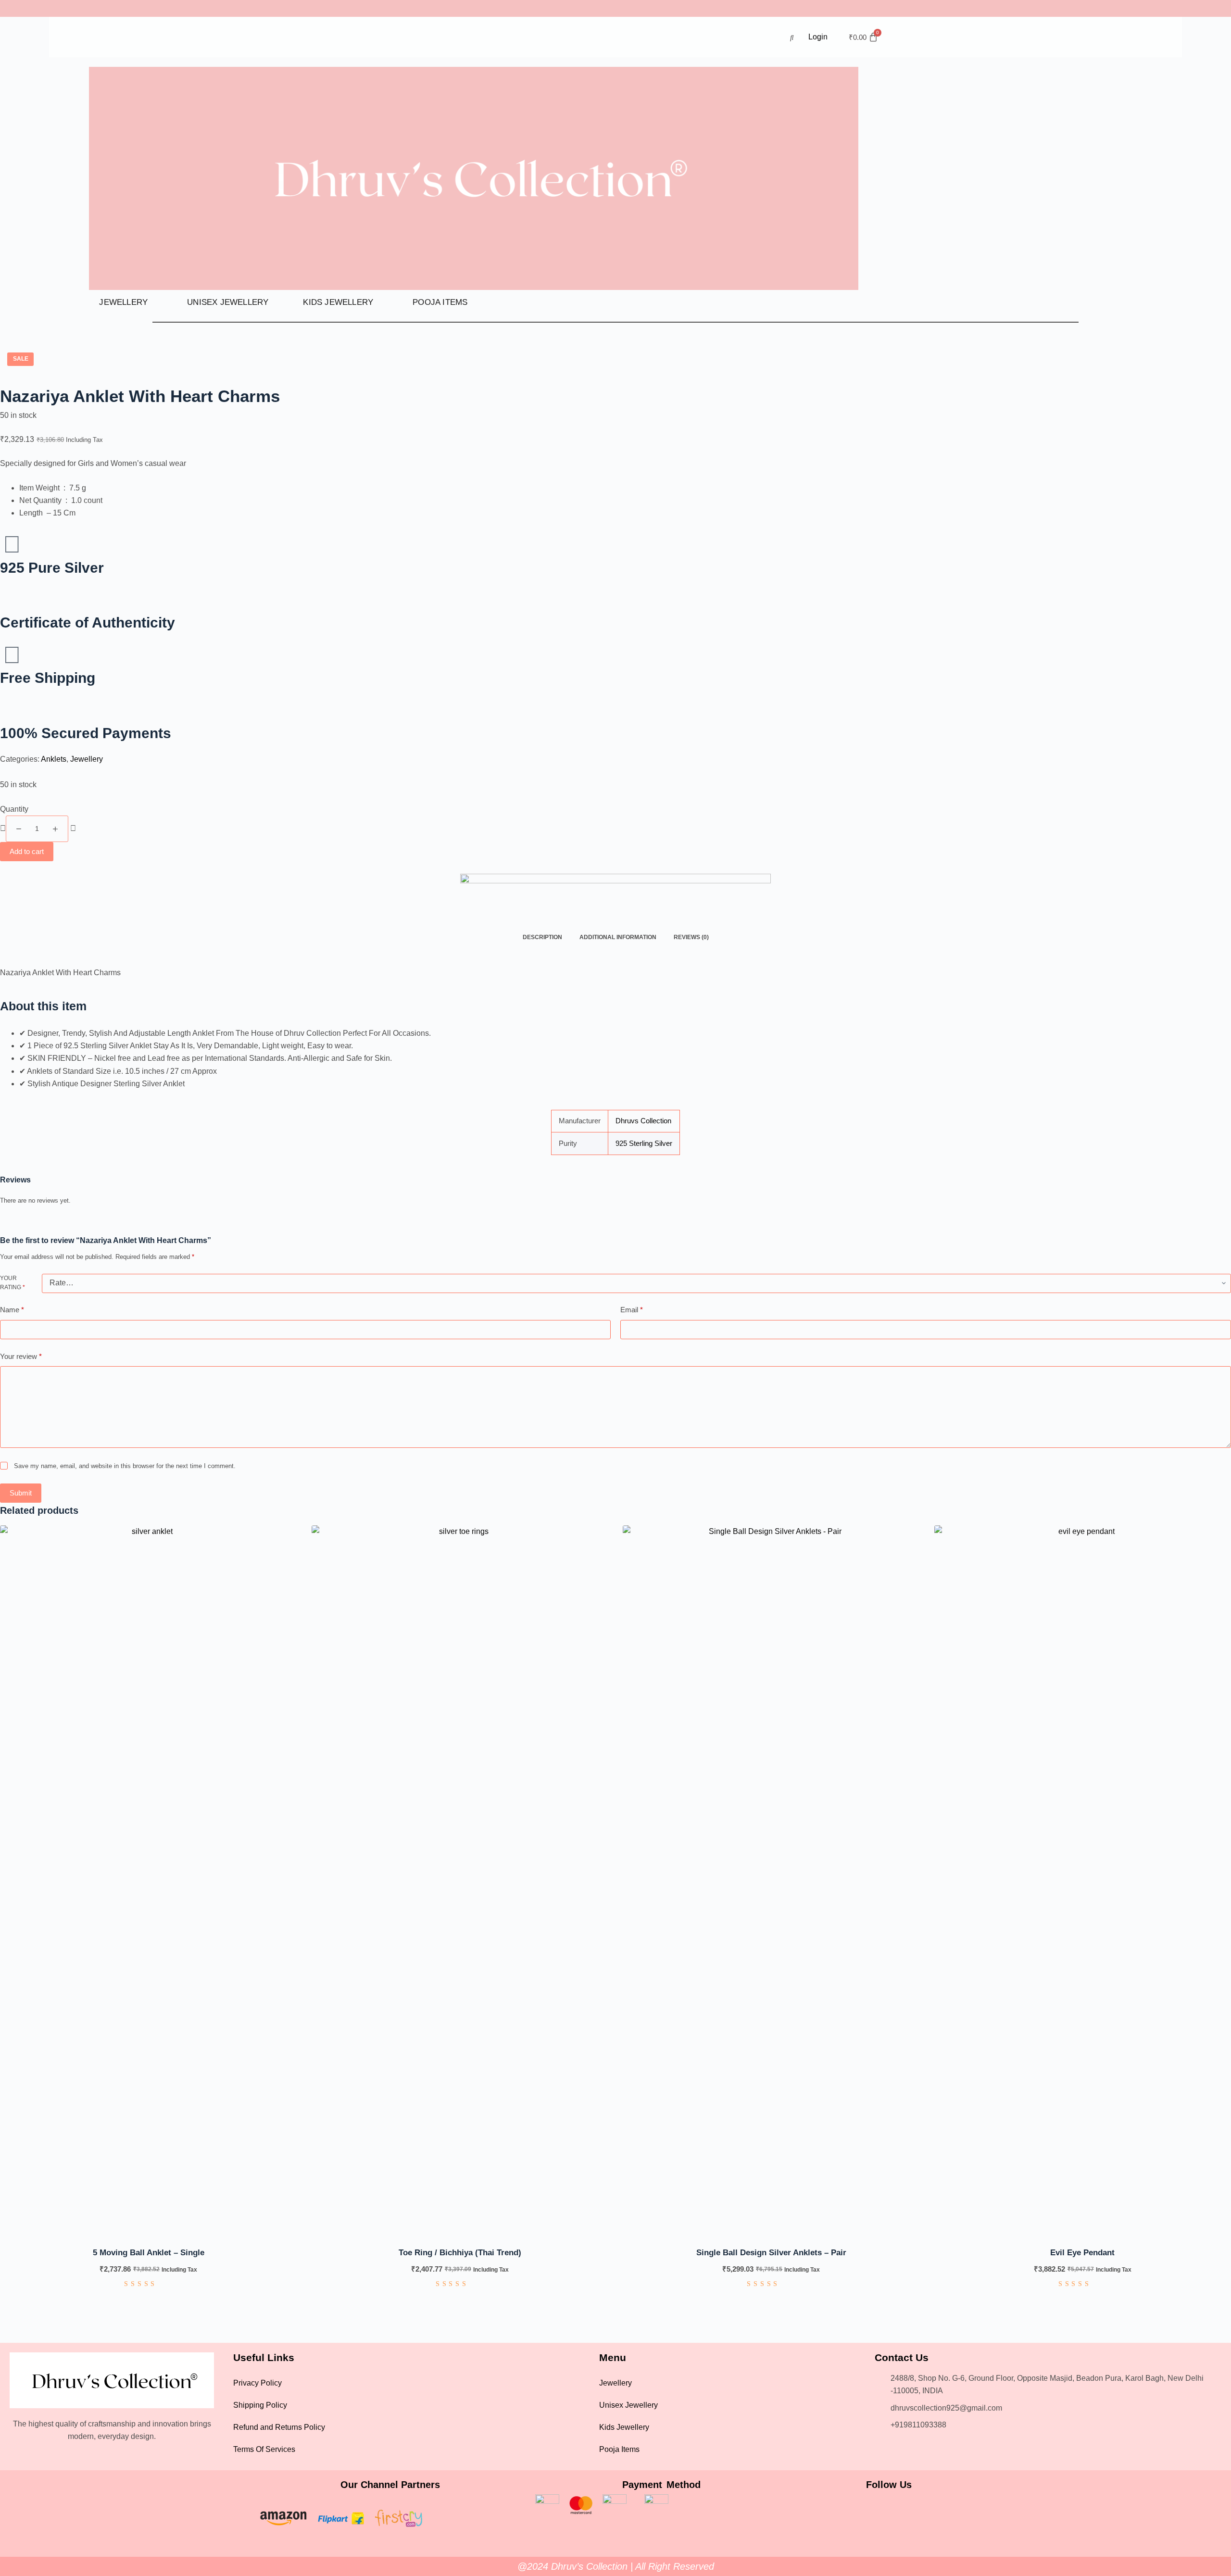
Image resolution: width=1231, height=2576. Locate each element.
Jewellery (123, 302)
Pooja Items (440, 302)
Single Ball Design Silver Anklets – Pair (771, 2253)
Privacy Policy (258, 2383)
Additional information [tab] (618, 937)
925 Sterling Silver (644, 1143)
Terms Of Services (264, 2449)
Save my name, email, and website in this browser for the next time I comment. (125, 1466)
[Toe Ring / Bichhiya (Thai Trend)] (460, 1886)
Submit (21, 1493)
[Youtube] (921, 2509)
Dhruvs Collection (643, 1121)
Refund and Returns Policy (279, 2427)
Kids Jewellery (338, 302)
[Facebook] (857, 2509)
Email (632, 1310)
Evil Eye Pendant (1082, 2253)
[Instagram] (889, 2509)
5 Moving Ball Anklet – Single (149, 2253)
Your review (21, 1356)
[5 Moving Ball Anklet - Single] (149, 1886)
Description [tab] (542, 937)
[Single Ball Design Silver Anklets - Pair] (771, 1886)
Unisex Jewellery (228, 302)
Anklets (54, 759)
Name (12, 1310)
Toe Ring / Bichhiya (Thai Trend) (460, 2253)
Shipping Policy (260, 2405)
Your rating (13, 1283)
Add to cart (27, 851)
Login (818, 37)
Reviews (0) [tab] (691, 937)
